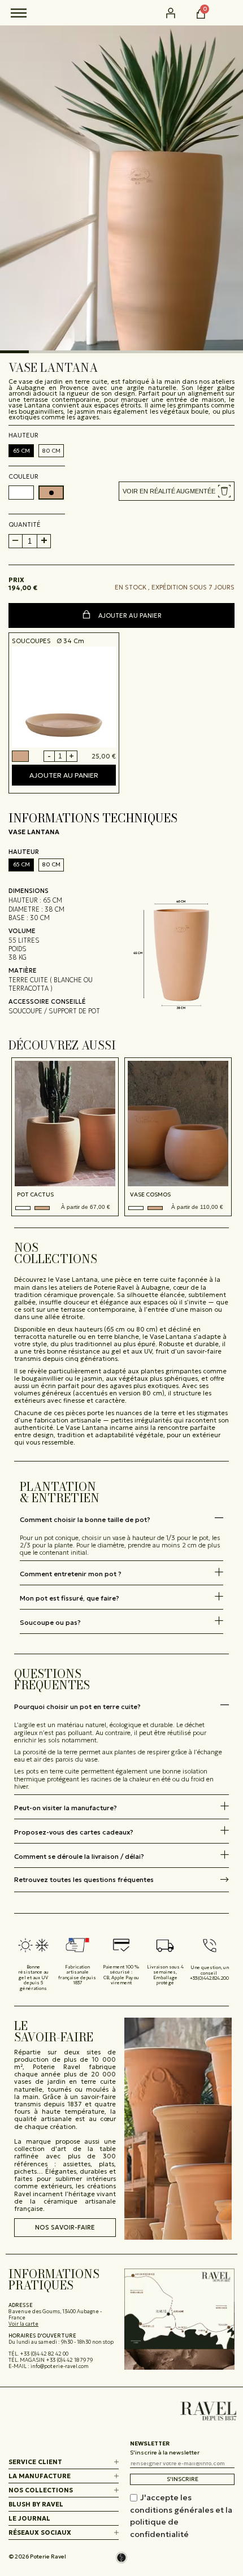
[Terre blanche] (23, 1208)
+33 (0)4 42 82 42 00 (44, 2354)
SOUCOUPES (31, 641)
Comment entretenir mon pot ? (71, 1574)
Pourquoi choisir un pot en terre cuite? (77, 1707)
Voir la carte (23, 2324)
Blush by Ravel (36, 2504)
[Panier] (201, 14)
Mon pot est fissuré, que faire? (70, 1598)
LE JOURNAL (29, 2518)
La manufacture (40, 2476)
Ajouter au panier (129, 615)
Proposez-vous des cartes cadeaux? (74, 1832)
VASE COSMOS (150, 1195)
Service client (35, 2462)
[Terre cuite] (42, 1208)
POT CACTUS (35, 1195)
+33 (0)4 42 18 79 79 (69, 2360)
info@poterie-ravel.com (60, 2366)
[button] (228, 13)
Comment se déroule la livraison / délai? (79, 1856)
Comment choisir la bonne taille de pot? (85, 1519)
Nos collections (41, 2490)
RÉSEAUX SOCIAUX (40, 2532)
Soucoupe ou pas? (50, 1622)
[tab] (121, 1519)
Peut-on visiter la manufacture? (66, 1808)
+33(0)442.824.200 (209, 1978)
